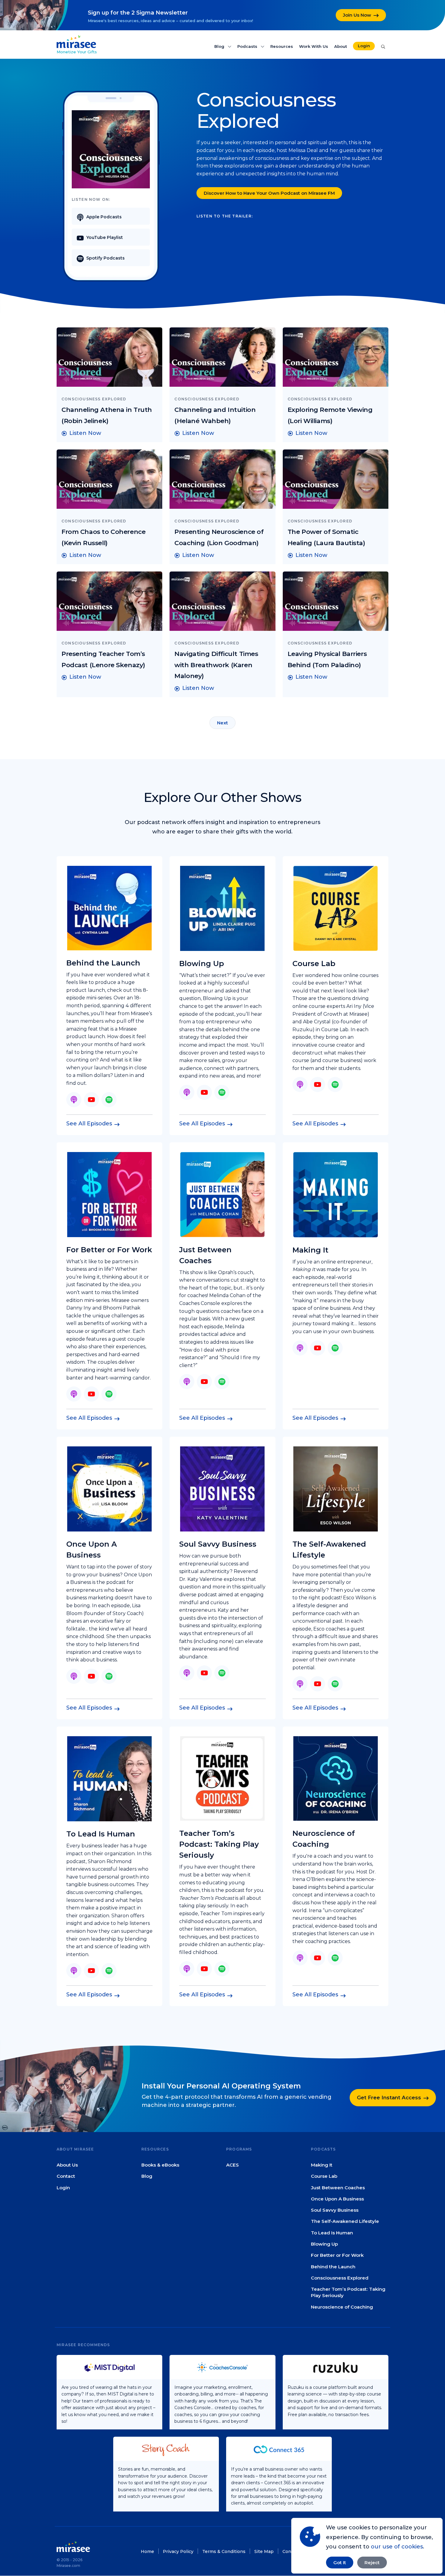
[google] (91, 1100)
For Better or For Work (337, 2255)
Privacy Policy (178, 2551)
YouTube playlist (105, 237)
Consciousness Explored (340, 2278)
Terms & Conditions (224, 2551)
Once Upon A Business (337, 2199)
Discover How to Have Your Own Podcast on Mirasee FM (269, 193)
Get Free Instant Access (389, 2098)
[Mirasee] (76, 41)
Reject (372, 2563)
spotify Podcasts (105, 258)
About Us (67, 2165)
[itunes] (74, 1100)
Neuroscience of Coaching (342, 2307)
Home (147, 2551)
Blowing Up (324, 2244)
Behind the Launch (333, 2267)
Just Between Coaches (338, 2188)
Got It (340, 2563)
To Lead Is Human (332, 2233)
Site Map (264, 2551)
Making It (322, 2165)
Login (364, 46)
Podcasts (248, 46)
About (341, 46)
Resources (282, 46)
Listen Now (85, 433)
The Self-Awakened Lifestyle (345, 2222)
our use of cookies (397, 2547)
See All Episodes (89, 1124)
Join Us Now (357, 15)
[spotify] (109, 1100)
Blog (220, 46)
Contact (66, 2176)
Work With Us (314, 46)
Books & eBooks (160, 2165)
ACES (232, 2165)
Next (222, 723)
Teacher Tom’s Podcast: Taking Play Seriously (348, 2292)
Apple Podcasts (104, 217)
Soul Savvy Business (335, 2210)
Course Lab (324, 2176)
